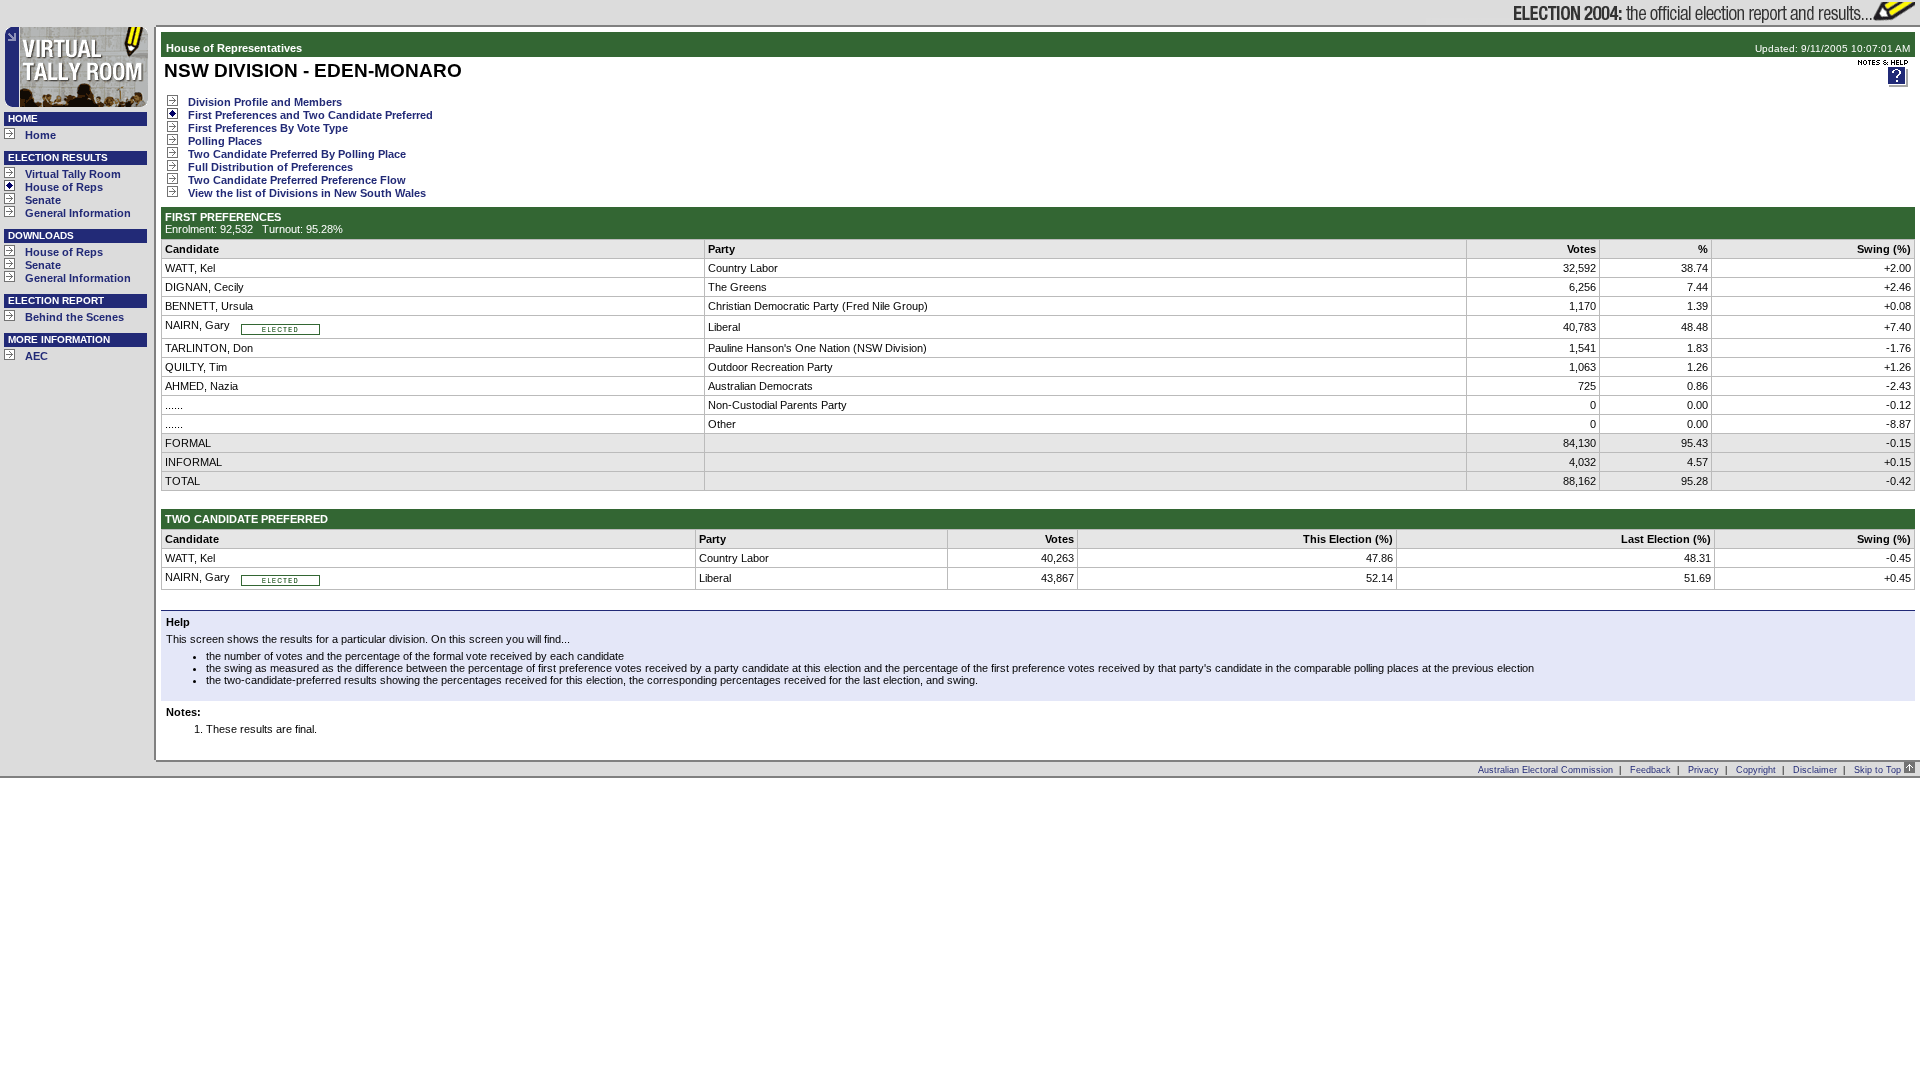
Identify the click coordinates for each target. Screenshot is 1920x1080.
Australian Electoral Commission (1545, 770)
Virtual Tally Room (73, 174)
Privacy (1703, 770)
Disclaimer (1815, 770)
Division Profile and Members (265, 102)
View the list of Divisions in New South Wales (307, 193)
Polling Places (225, 141)
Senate (43, 200)
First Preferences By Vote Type (268, 128)
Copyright (1756, 770)
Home (40, 135)
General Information (78, 213)
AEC (36, 356)
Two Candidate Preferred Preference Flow (297, 180)
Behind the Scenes (74, 317)
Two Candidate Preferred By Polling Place (297, 154)
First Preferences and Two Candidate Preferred (310, 115)
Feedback (1650, 770)
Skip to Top (1879, 770)
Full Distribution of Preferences (270, 167)
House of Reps (64, 187)
